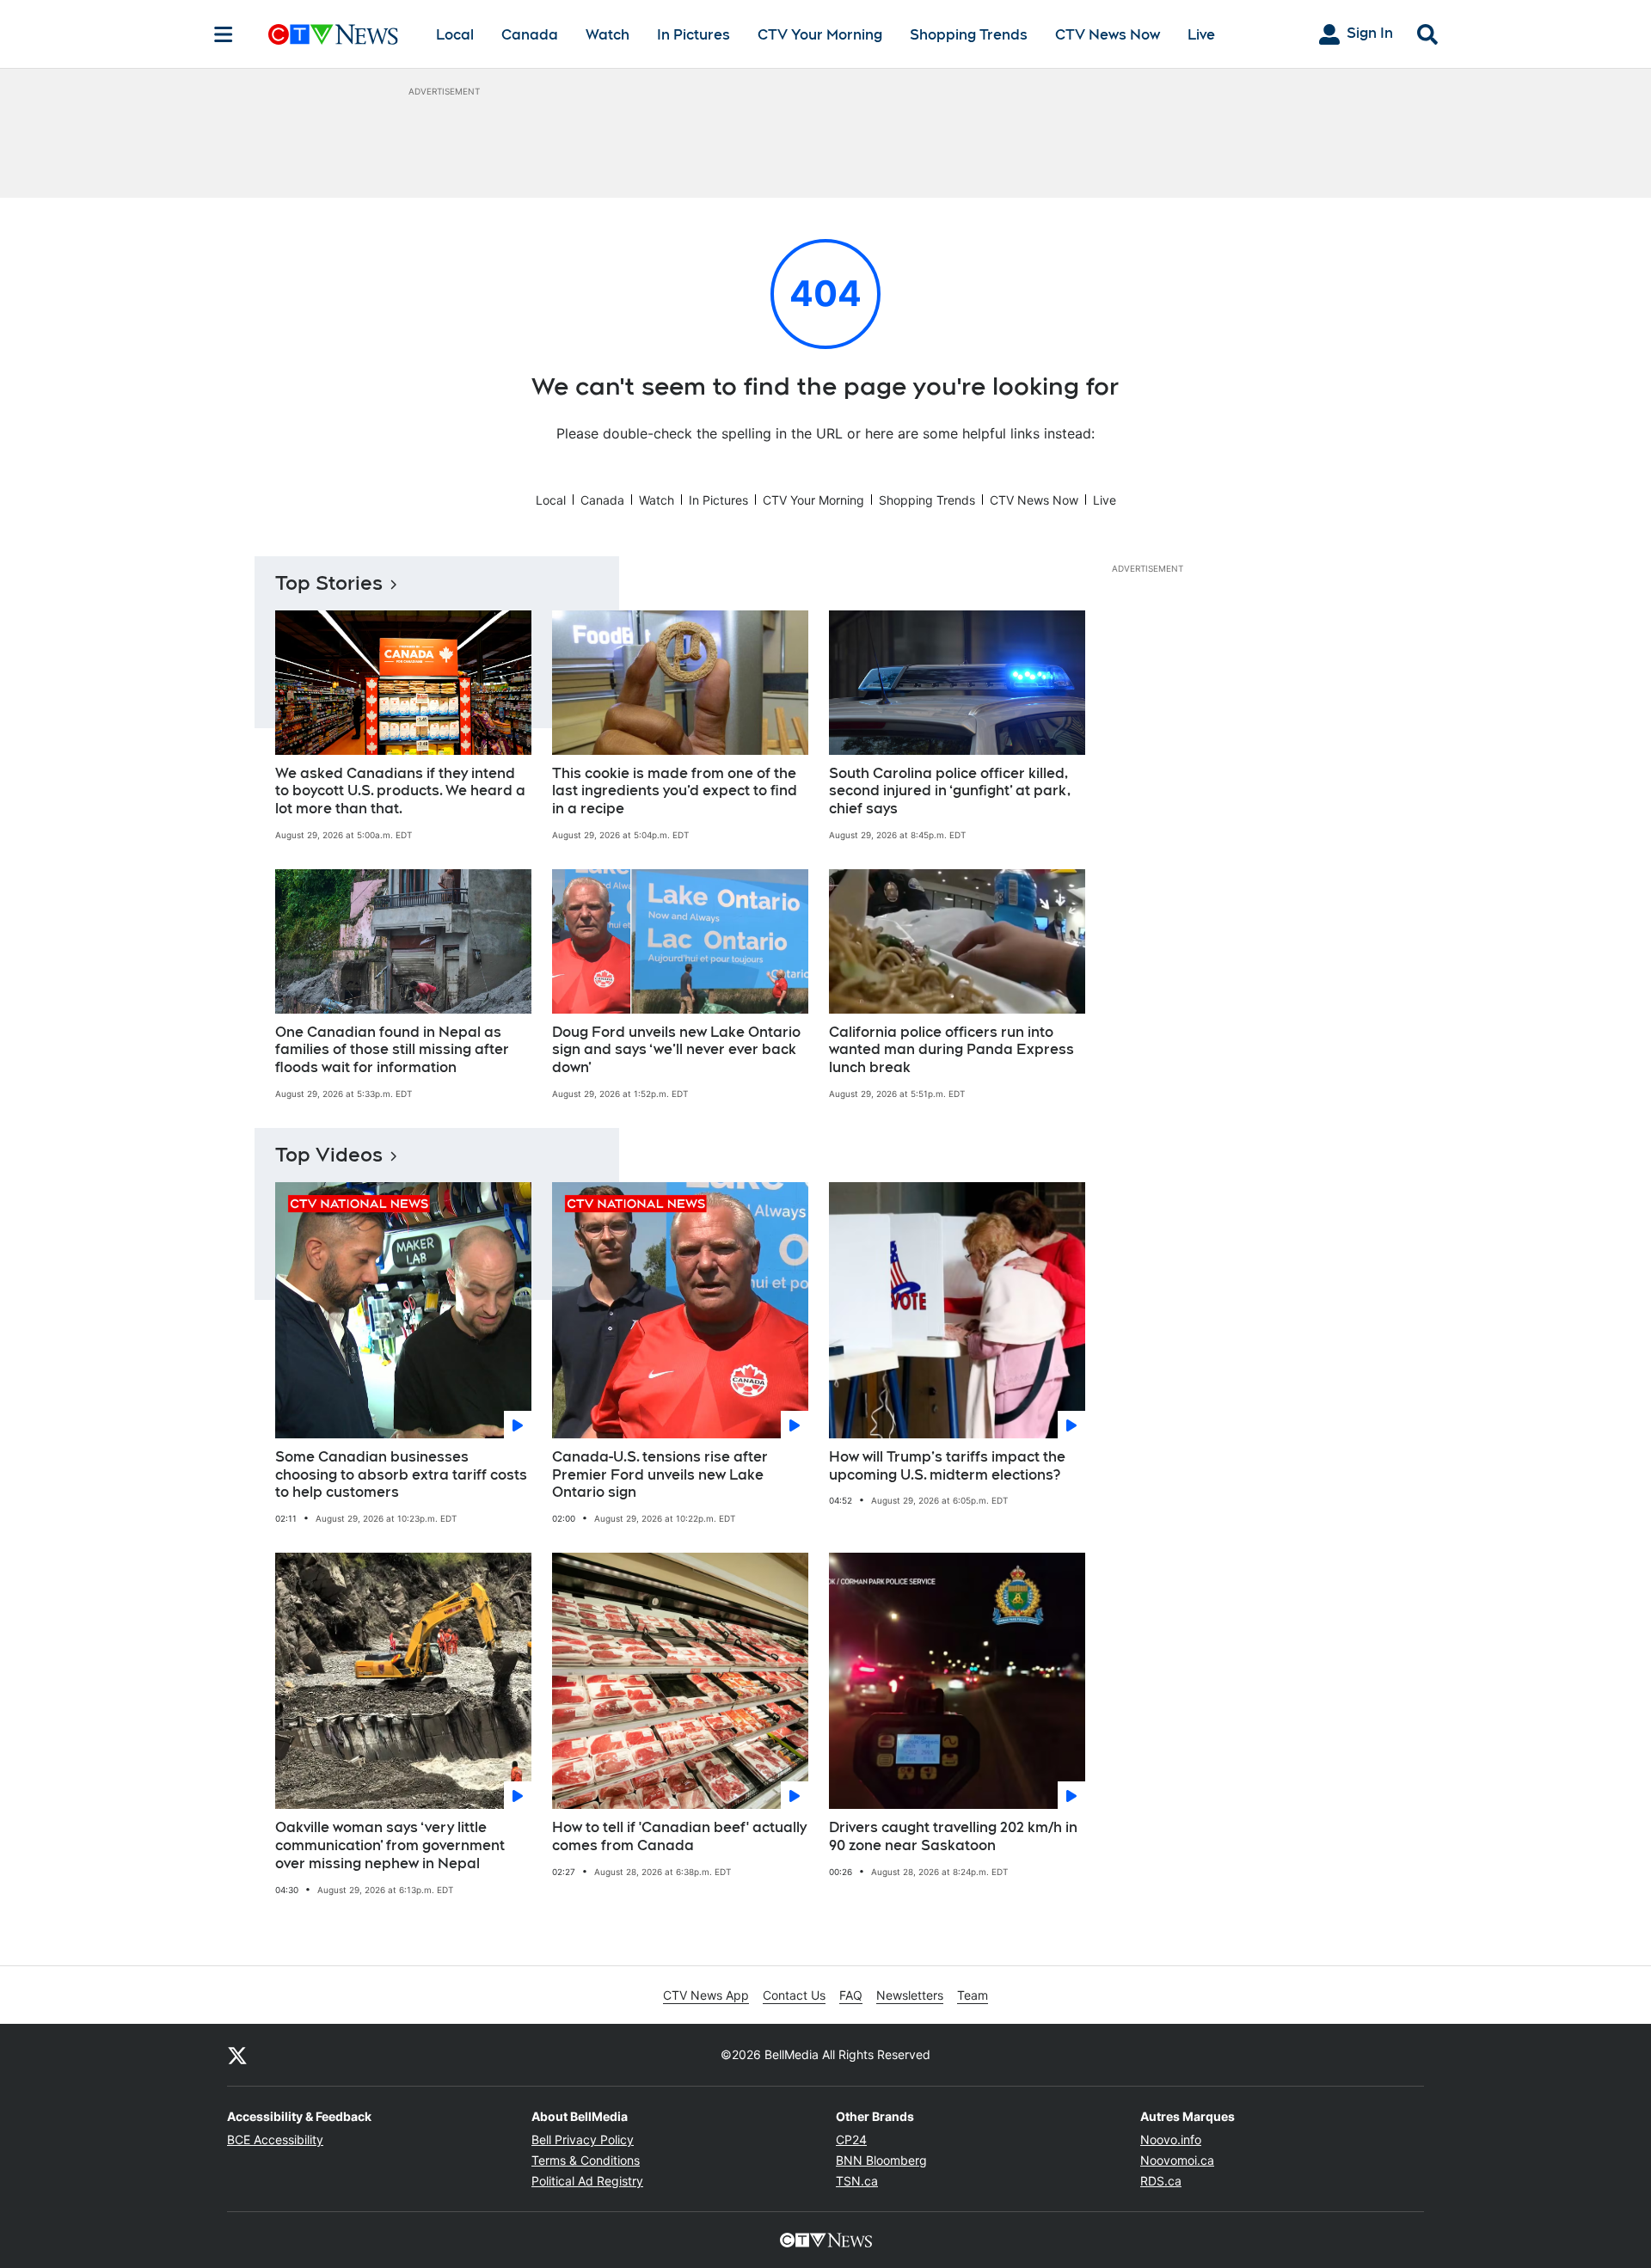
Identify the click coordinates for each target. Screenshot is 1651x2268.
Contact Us (794, 1995)
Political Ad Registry (587, 2181)
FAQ (851, 1995)
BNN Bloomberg (881, 2160)
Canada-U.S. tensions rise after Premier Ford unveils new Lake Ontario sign (660, 1475)
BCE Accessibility (275, 2139)
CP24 (851, 2139)
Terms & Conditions (586, 2160)
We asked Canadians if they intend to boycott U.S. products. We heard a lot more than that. (400, 791)
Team (973, 1995)
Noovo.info (1171, 2139)
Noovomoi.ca (1177, 2160)
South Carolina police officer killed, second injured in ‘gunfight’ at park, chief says (950, 791)
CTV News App (706, 1995)
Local (455, 35)
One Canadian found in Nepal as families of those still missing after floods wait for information (392, 1050)
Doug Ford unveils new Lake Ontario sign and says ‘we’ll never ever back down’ (676, 1050)
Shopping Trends (969, 35)
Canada (530, 35)
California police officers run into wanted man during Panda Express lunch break (951, 1050)
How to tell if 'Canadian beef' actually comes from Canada (679, 1836)
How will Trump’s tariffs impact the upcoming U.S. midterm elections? (947, 1466)
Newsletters (910, 1995)
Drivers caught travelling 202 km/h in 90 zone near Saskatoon (953, 1836)
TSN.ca (857, 2181)
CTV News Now (1108, 35)
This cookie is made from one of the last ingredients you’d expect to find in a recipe (675, 791)
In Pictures (694, 35)
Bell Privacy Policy (583, 2139)
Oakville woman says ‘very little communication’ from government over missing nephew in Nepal (390, 1845)
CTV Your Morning (820, 35)
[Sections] (224, 34)
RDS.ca (1161, 2181)
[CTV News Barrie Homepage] (333, 34)
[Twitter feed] (237, 2055)
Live (1201, 35)
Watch (608, 35)
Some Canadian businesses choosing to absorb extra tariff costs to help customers (401, 1475)
